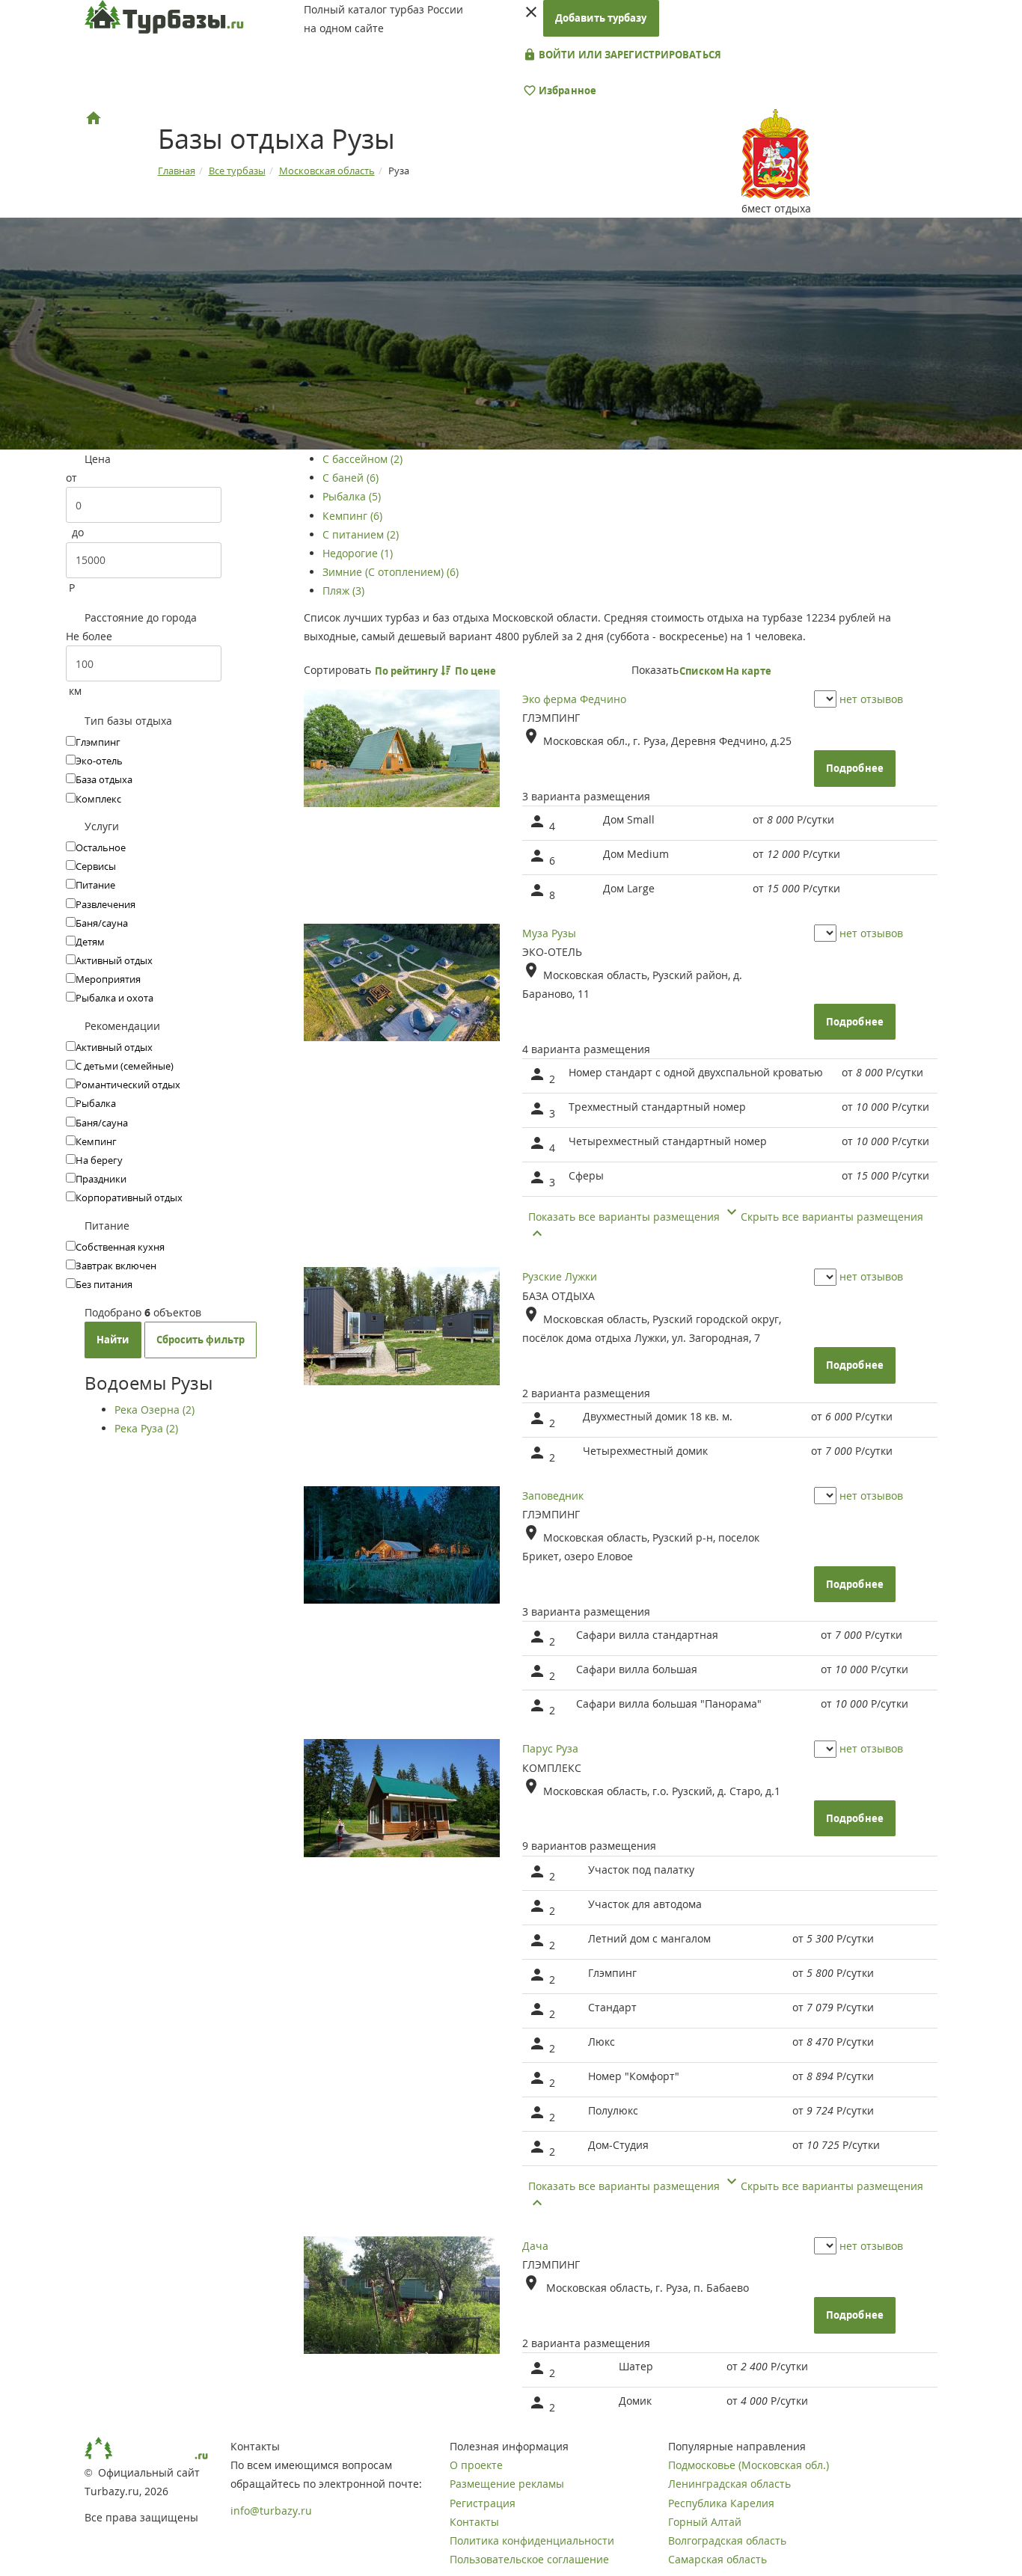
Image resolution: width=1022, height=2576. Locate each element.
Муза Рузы (549, 933)
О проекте (476, 2465)
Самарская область (717, 2559)
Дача (535, 2246)
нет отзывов (871, 699)
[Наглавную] (94, 118)
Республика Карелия (721, 2503)
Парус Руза (550, 1748)
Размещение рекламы (507, 2484)
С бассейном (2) (362, 459)
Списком (702, 671)
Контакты (474, 2522)
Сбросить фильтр (201, 1340)
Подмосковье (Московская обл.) (749, 2465)
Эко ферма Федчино (574, 699)
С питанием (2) (361, 534)
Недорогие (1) (358, 553)
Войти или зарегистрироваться (629, 55)
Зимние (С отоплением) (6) (391, 572)
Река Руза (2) (146, 1428)
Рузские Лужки (560, 1276)
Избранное (566, 91)
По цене (477, 671)
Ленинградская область (729, 2484)
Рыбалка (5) (352, 496)
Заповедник (553, 1496)
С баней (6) (351, 478)
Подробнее (855, 768)
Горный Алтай (705, 2522)
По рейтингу (408, 671)
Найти (113, 1340)
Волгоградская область (727, 2540)
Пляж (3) (343, 591)
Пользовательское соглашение (529, 2559)
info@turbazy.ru (271, 2511)
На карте (749, 671)
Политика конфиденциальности (532, 2540)
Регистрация (483, 2503)
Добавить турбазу (601, 18)
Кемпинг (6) (352, 516)
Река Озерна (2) (154, 1410)
